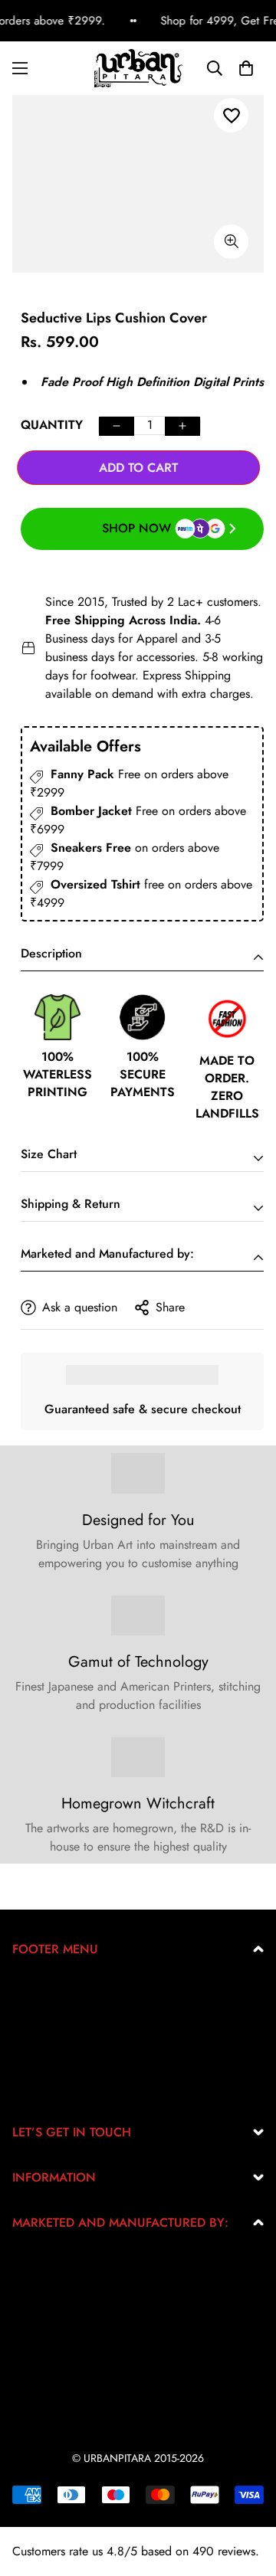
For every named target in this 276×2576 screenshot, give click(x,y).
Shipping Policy (53, 2063)
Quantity (52, 425)
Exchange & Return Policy (79, 1990)
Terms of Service (54, 2039)
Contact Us (40, 2088)
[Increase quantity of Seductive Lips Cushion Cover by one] (182, 426)
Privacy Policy (48, 2014)
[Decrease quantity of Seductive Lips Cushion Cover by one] (117, 426)
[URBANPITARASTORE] (138, 68)
